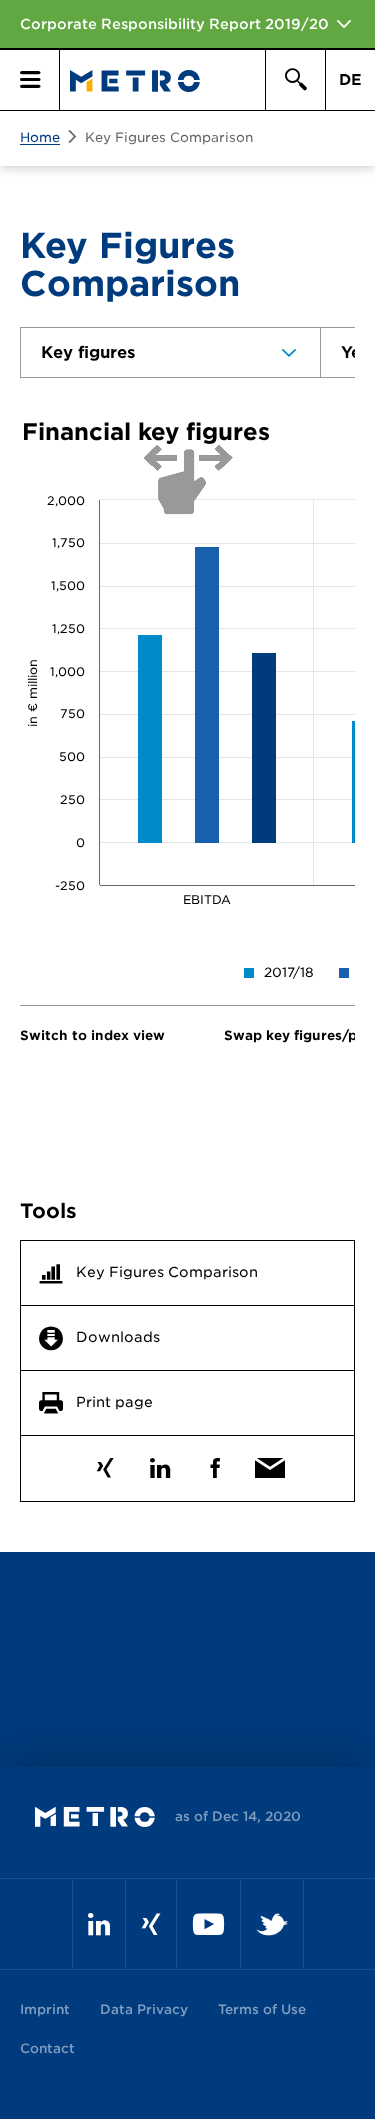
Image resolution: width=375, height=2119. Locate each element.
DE (350, 80)
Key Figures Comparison (169, 137)
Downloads (118, 1337)
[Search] (295, 80)
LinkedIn (160, 1463)
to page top (187, 1654)
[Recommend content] (270, 1463)
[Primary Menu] (30, 80)
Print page (114, 1402)
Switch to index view (92, 1035)
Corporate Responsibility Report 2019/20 (174, 24)
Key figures (88, 352)
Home (40, 137)
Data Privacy (144, 2009)
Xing (105, 1463)
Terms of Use (262, 2009)
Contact (47, 2048)
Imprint (45, 2009)
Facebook (215, 1463)
